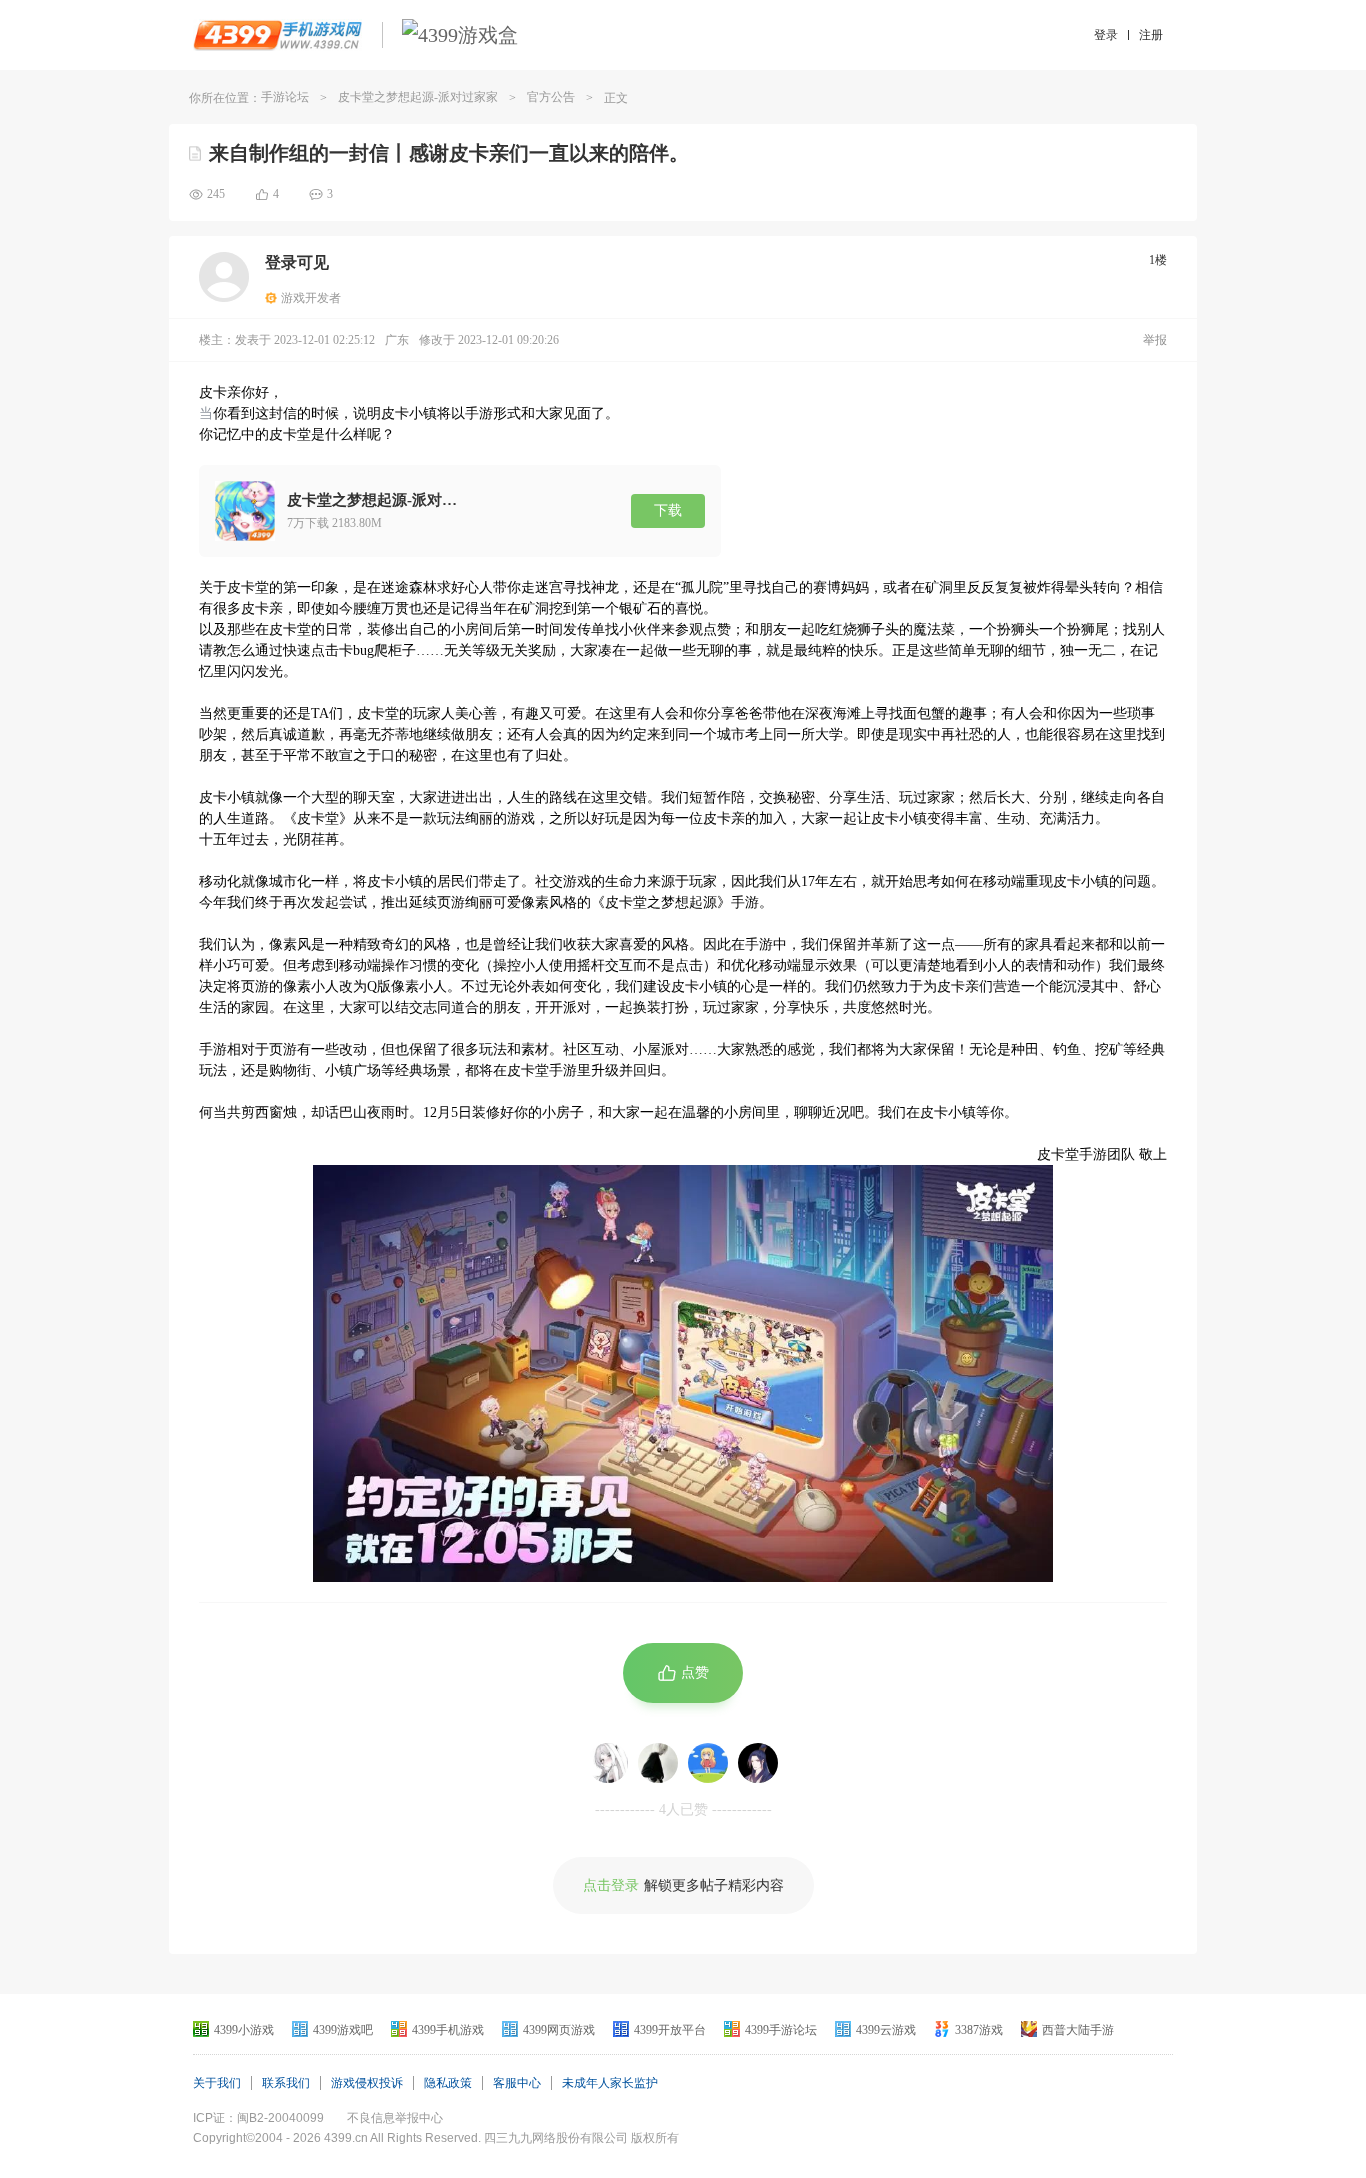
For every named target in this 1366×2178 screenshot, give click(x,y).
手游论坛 (285, 97)
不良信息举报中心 (395, 2118)
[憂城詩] (608, 1763)
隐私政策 (448, 2083)
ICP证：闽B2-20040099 (258, 2118)
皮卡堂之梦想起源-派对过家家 (418, 97)
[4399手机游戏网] (277, 35)
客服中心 (517, 2083)
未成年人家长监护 (610, 2083)
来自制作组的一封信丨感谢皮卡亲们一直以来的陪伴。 (449, 153)
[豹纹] (658, 1763)
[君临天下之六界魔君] (758, 1763)
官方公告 (551, 97)
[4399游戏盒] (460, 35)
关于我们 (217, 2083)
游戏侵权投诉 (367, 2083)
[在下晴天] (708, 1763)
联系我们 (286, 2083)
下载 (668, 510)
